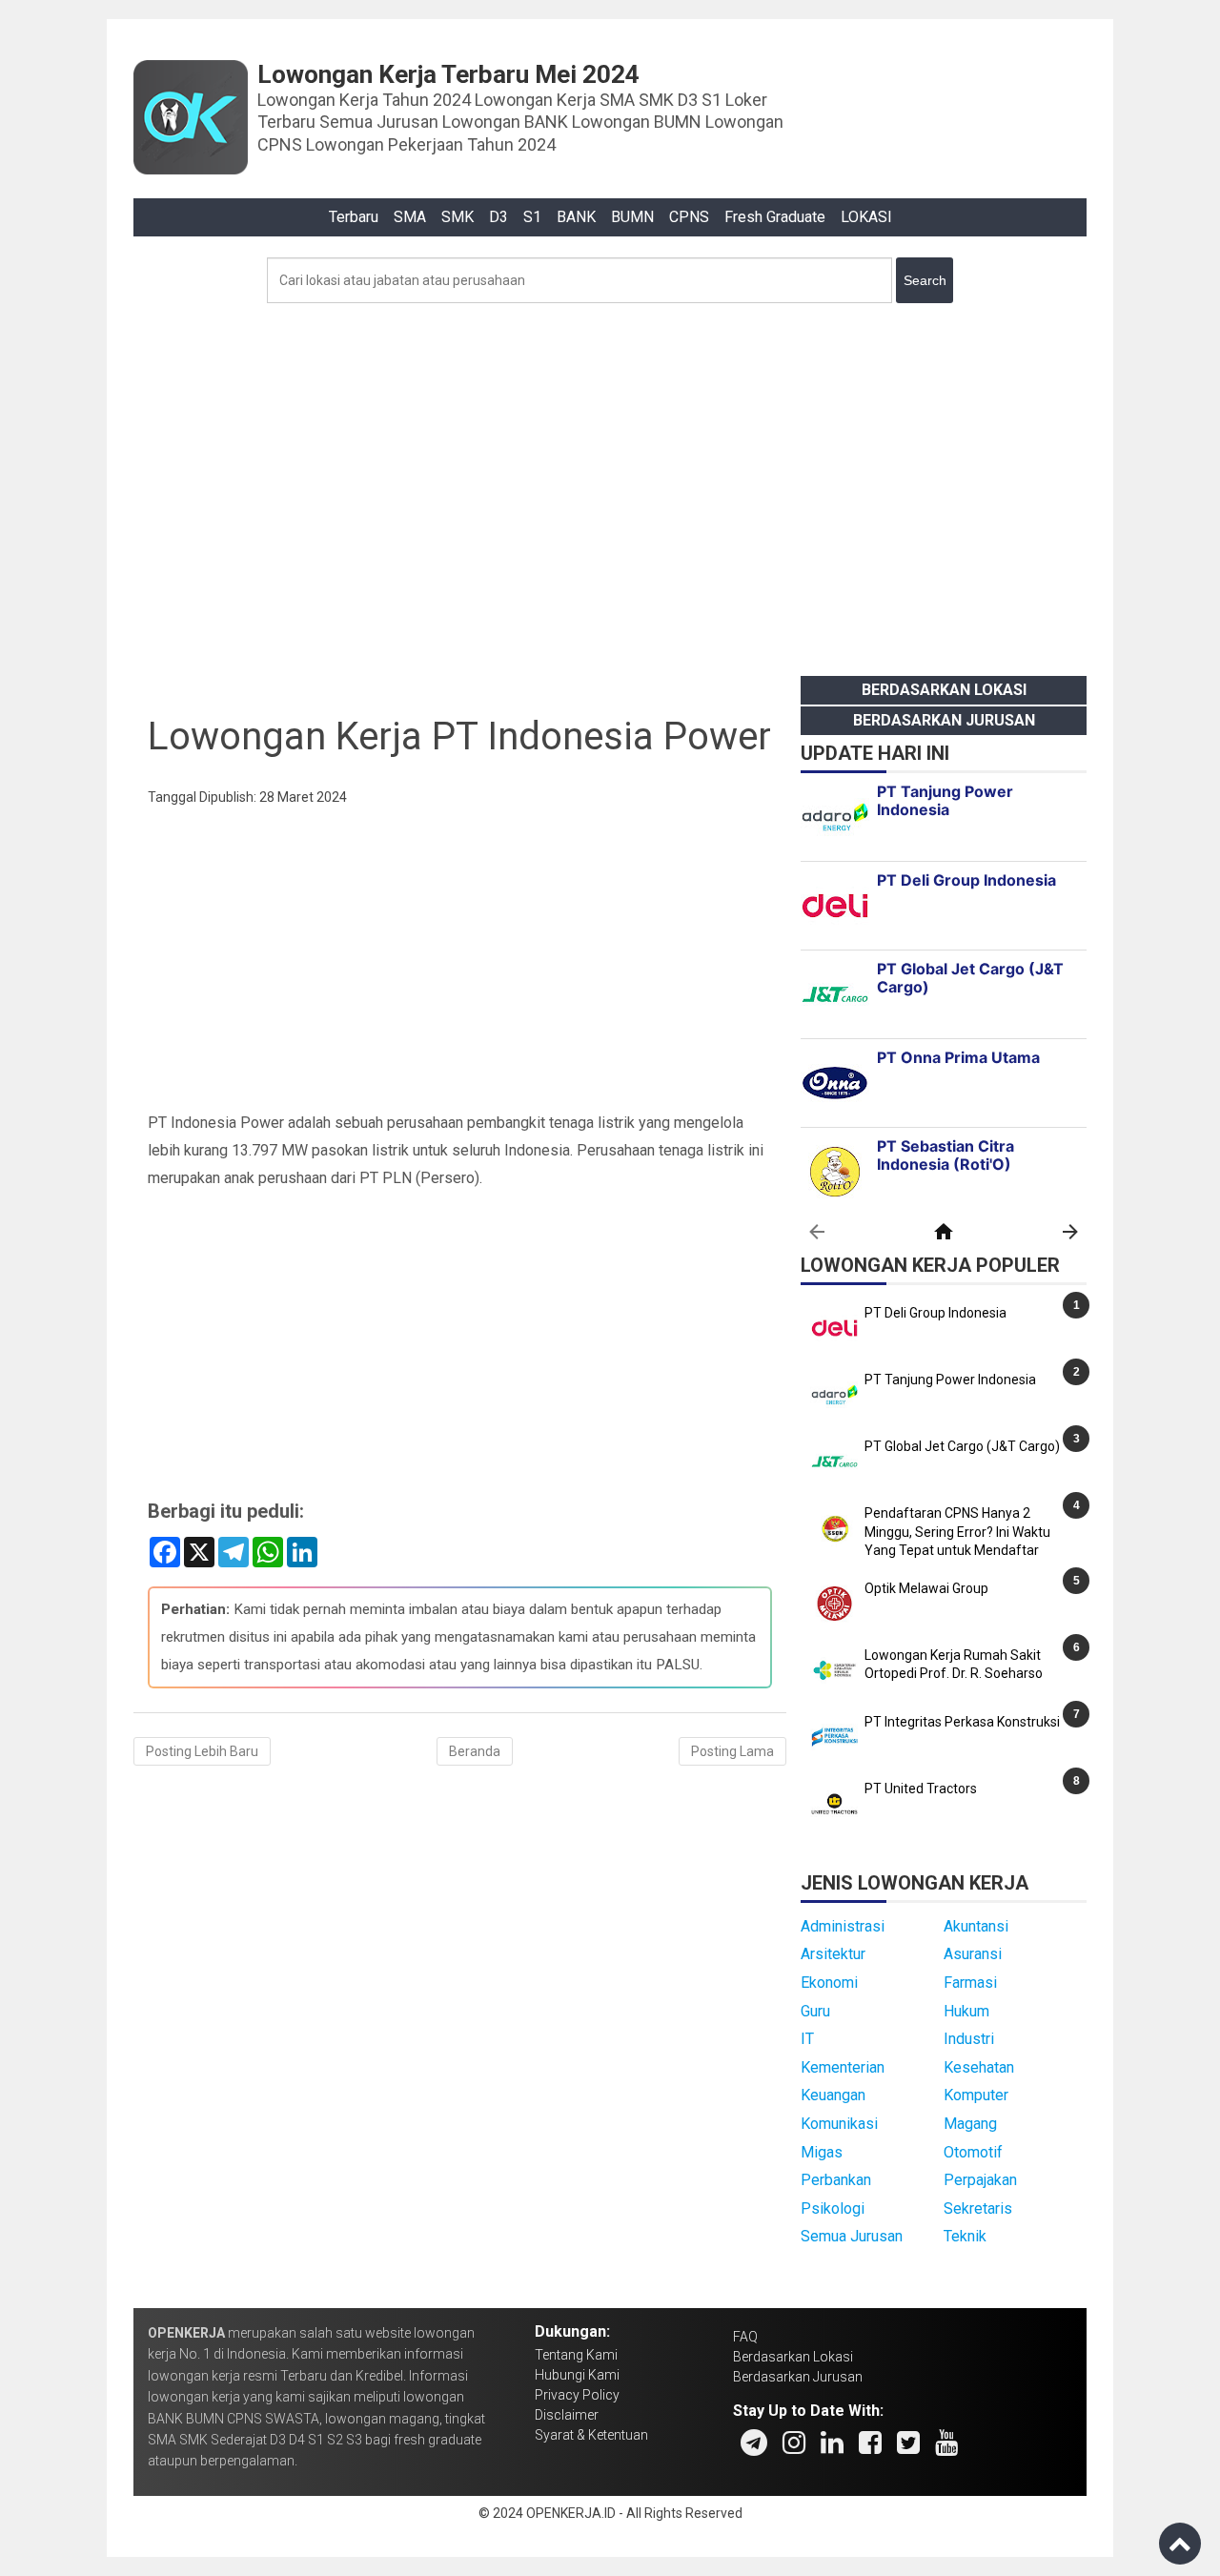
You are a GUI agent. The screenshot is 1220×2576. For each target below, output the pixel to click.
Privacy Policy (577, 2395)
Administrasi (843, 1926)
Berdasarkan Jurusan (944, 720)
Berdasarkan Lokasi (944, 690)
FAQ (745, 2337)
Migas (822, 2152)
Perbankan (836, 2180)
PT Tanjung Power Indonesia (950, 1380)
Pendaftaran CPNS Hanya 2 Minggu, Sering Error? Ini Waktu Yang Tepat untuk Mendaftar (957, 1532)
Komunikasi (839, 2124)
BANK (576, 217)
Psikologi (833, 2208)
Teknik (965, 2236)
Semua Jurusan (852, 2236)
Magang (970, 2124)
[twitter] (908, 2443)
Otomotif (973, 2152)
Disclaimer (567, 2415)
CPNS (689, 217)
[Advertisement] (610, 484)
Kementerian (843, 2067)
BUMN (632, 217)
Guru (815, 2011)
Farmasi (970, 1983)
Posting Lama (732, 1751)
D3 (498, 217)
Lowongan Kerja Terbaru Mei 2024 (448, 74)
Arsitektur (833, 1954)
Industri (969, 2039)
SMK (457, 217)
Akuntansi (976, 1926)
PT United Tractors (921, 1789)
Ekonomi (829, 1983)
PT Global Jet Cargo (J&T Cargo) (962, 1446)
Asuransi (973, 1954)
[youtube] (946, 2443)
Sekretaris (978, 2208)
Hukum (966, 2011)
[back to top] (1180, 2544)
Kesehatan (979, 2067)
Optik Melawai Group (926, 1588)
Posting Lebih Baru (202, 1751)
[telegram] (754, 2443)
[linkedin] (832, 2443)
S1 (532, 217)
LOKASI (866, 217)
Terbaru (354, 217)
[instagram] (794, 2443)
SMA (410, 217)
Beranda (475, 1751)
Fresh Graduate (775, 217)
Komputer (976, 2095)
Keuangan (833, 2095)
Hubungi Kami (577, 2375)
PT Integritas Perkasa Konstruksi (962, 1722)
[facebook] (870, 2443)
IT (807, 2039)
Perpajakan (980, 2180)
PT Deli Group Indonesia (935, 1313)
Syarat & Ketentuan (591, 2435)
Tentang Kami (576, 2355)
